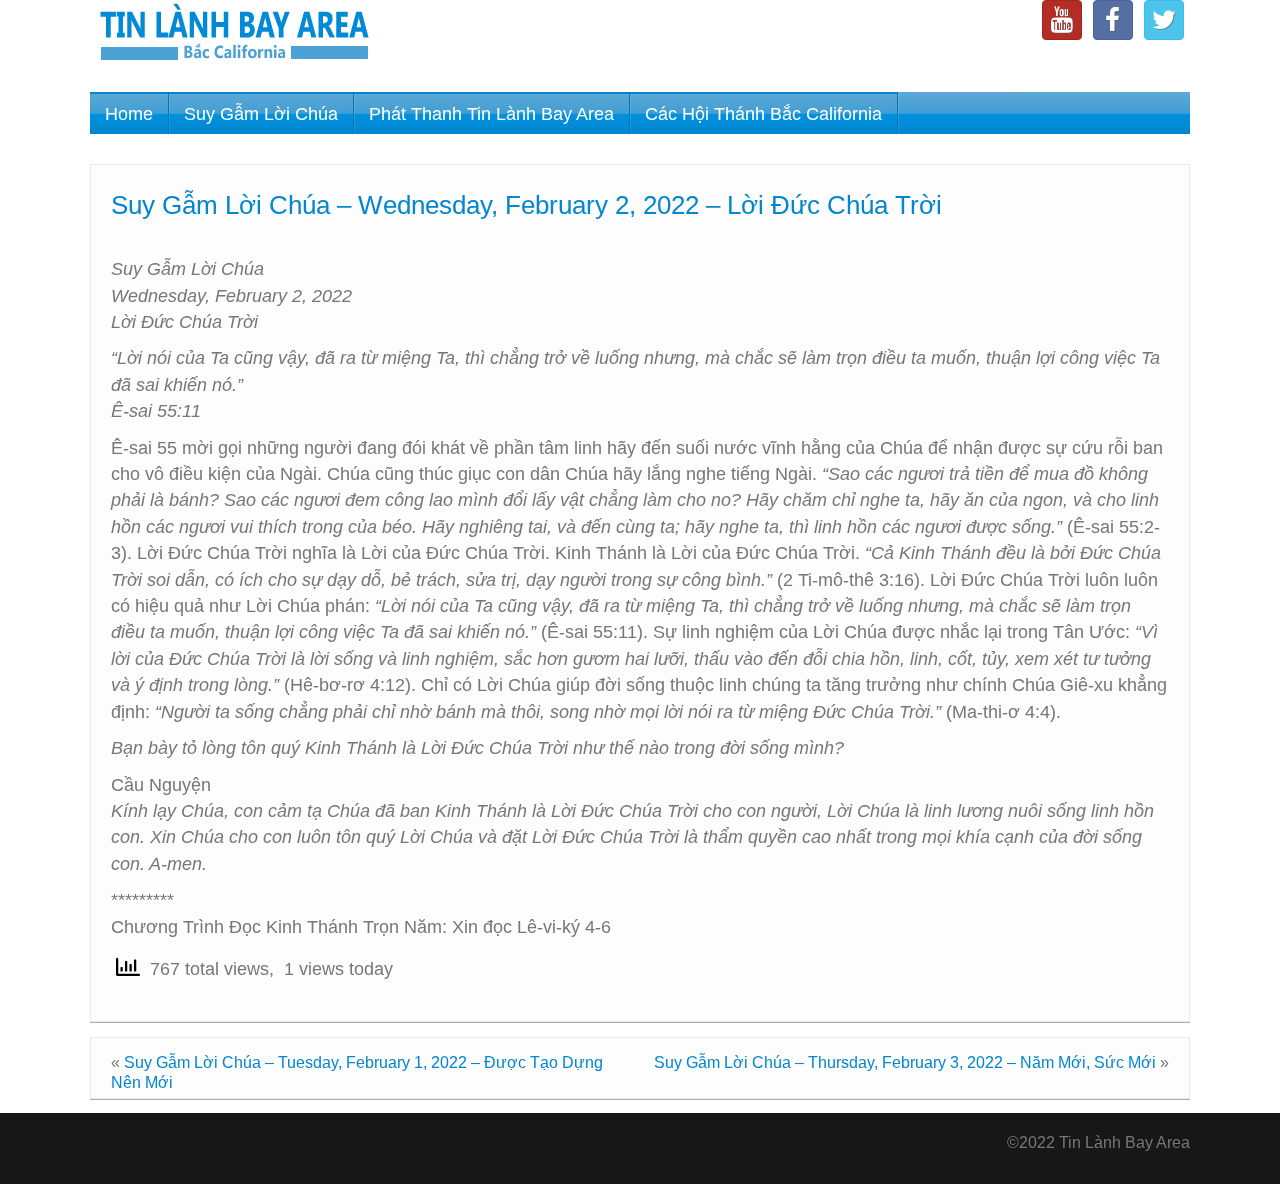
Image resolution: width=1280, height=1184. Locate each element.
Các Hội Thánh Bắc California (763, 114)
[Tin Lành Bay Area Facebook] (1113, 20)
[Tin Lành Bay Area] (234, 34)
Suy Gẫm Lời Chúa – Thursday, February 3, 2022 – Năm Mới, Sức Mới (905, 1062)
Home (129, 114)
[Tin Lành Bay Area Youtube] (1062, 20)
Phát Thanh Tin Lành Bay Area (491, 114)
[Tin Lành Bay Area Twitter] (1164, 20)
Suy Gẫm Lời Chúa (261, 114)
